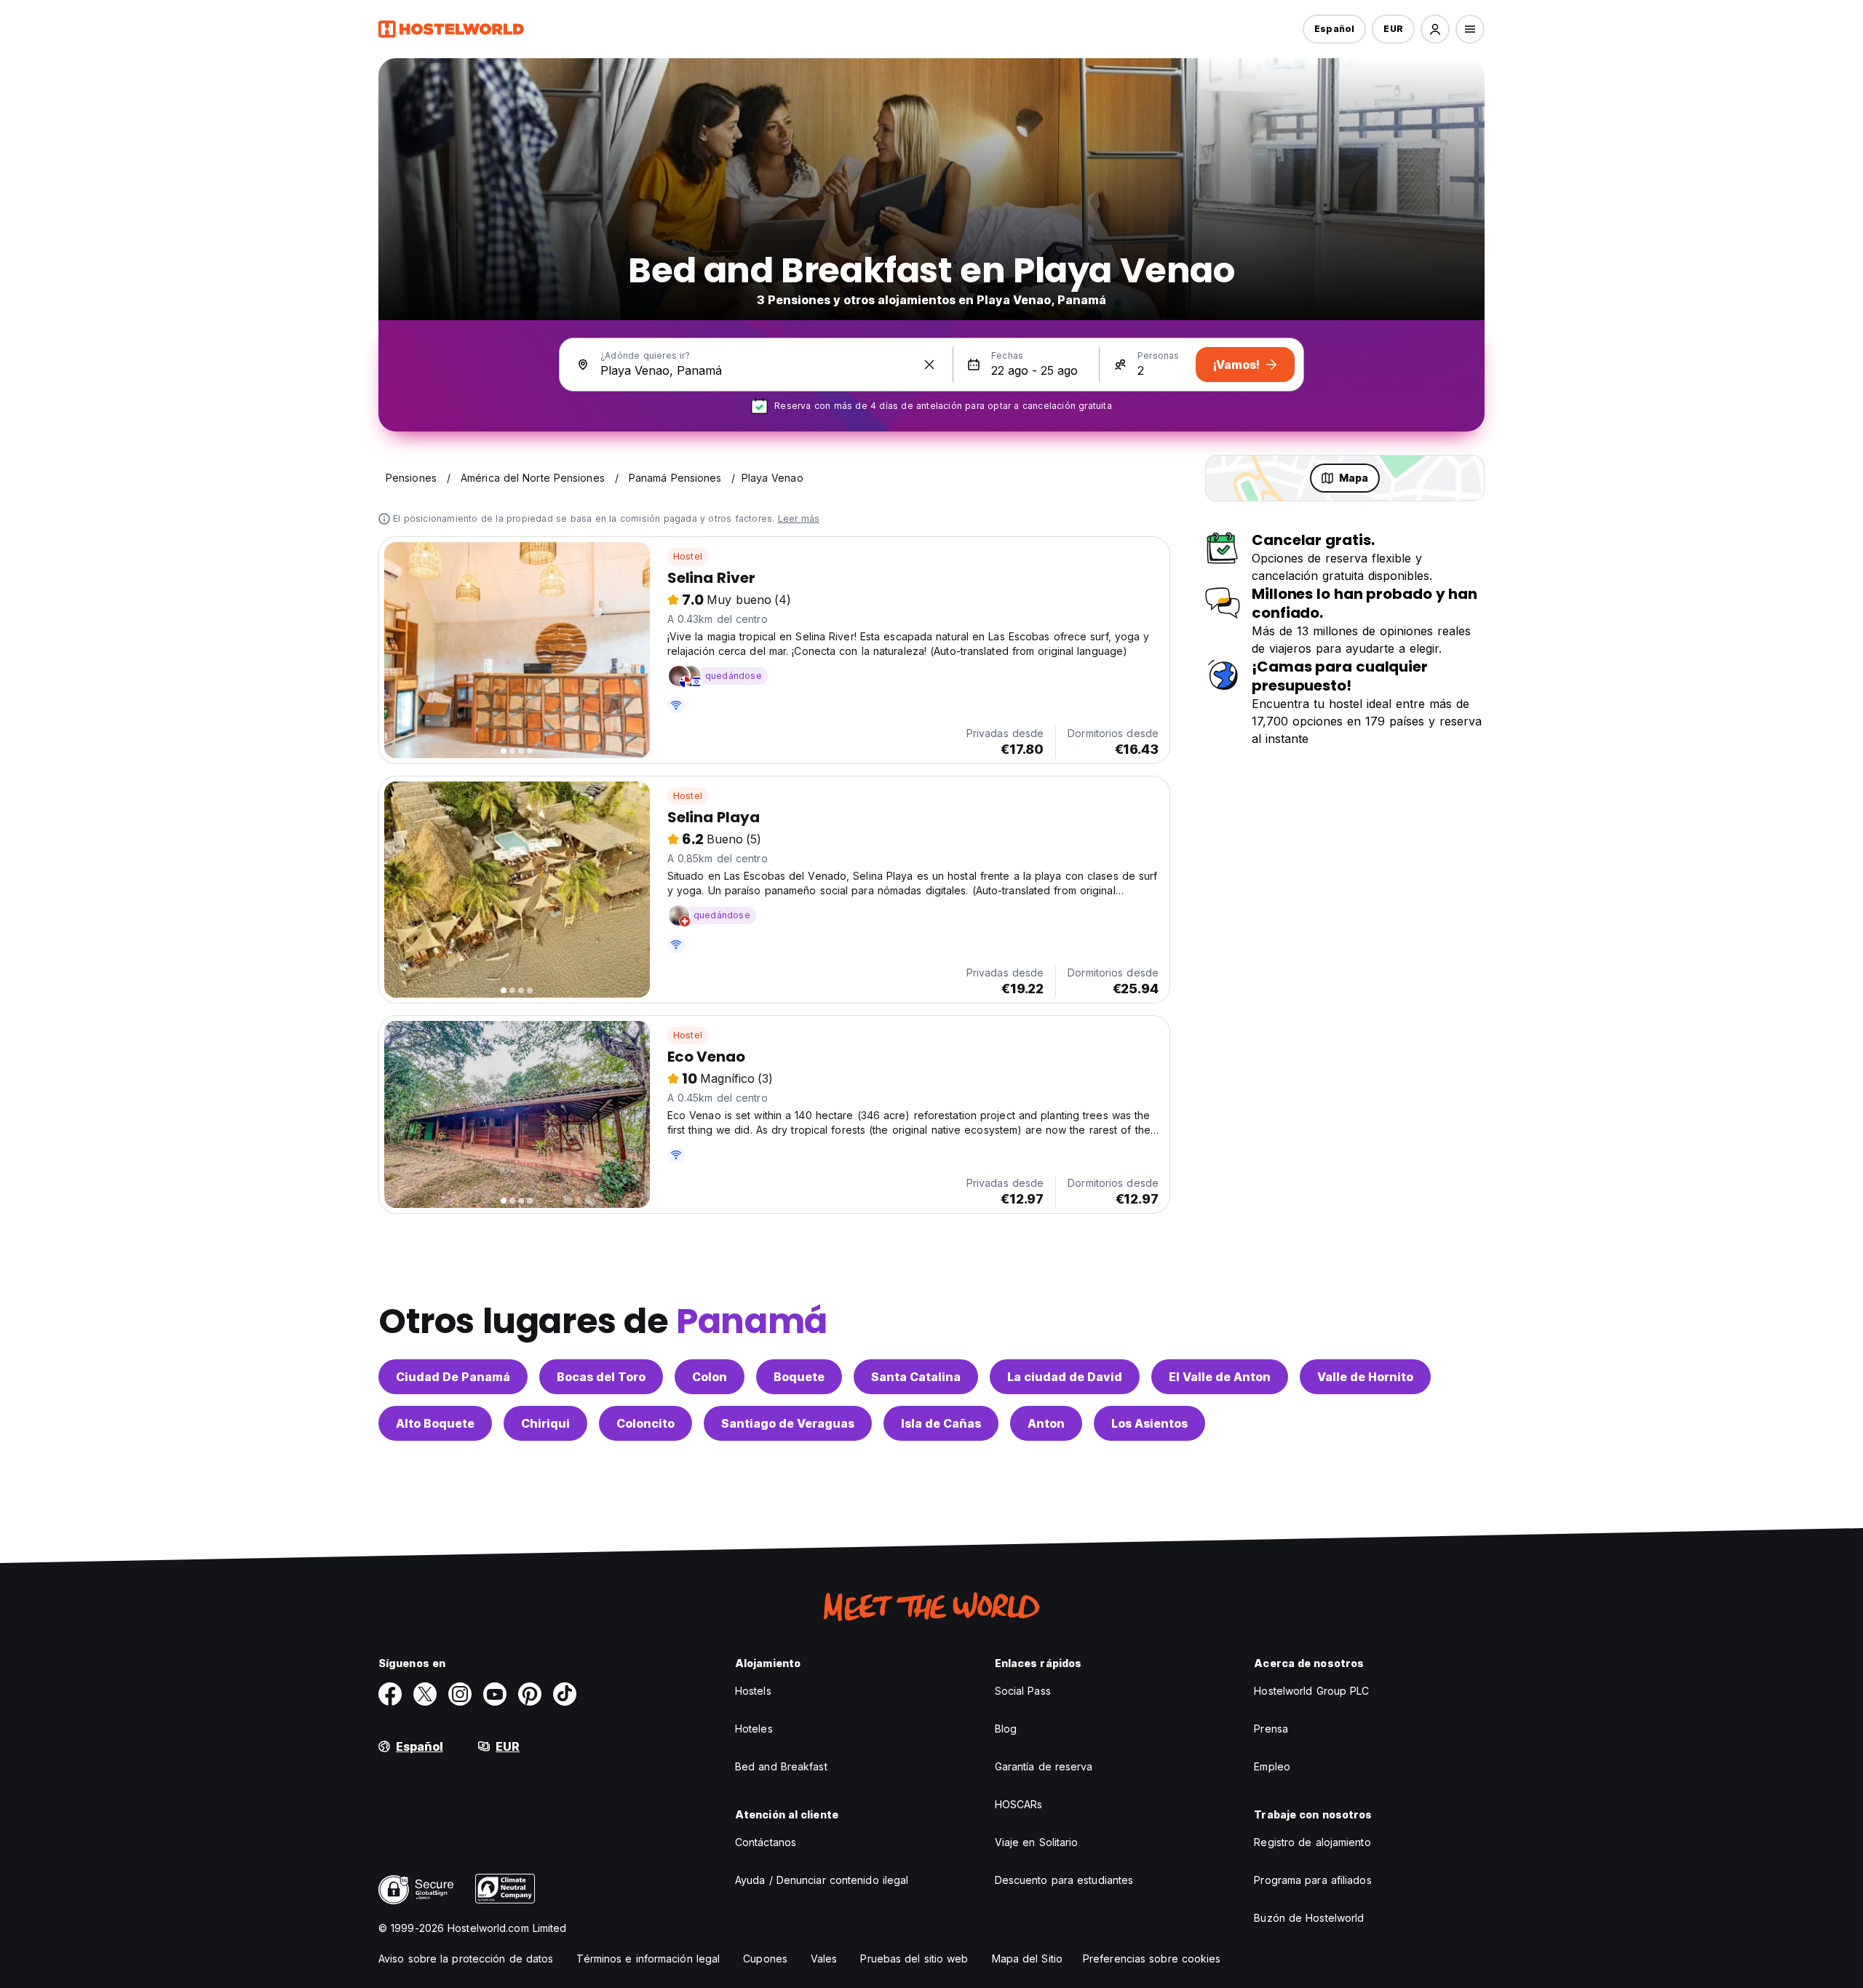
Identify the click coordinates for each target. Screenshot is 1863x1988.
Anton (1046, 1423)
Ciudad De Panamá (453, 1377)
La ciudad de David (1065, 1377)
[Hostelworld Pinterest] (530, 1694)
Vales (824, 1959)
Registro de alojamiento (1312, 1842)
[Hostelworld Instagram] (460, 1694)
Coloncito (646, 1423)
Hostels (753, 1691)
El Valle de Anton (1220, 1377)
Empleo (1272, 1766)
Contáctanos (766, 1842)
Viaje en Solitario (1037, 1842)
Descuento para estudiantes (1064, 1880)
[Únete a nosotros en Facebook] (390, 1694)
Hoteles (754, 1729)
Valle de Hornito (1365, 1377)
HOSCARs (1019, 1804)
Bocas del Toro (601, 1377)
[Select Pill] (1435, 29)
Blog (1006, 1729)
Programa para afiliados (1312, 1880)
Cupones (765, 1959)
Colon (710, 1377)
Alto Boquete (435, 1423)
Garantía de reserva (1044, 1766)
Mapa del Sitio (1027, 1959)
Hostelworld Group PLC (1311, 1691)
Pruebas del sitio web (914, 1959)
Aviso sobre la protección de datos (466, 1959)
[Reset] (929, 365)
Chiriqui (545, 1423)
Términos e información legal (648, 1959)
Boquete (799, 1377)
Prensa (1271, 1729)
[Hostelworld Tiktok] (565, 1694)
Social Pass (1023, 1691)
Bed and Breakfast (781, 1766)
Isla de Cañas (941, 1423)
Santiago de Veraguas (788, 1423)
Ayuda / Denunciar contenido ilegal (822, 1880)
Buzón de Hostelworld (1309, 1918)
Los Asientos (1149, 1423)
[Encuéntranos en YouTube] (495, 1694)
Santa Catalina (916, 1377)
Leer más (799, 518)
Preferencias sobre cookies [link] (1152, 1959)
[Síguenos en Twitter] (425, 1694)
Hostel (688, 556)
